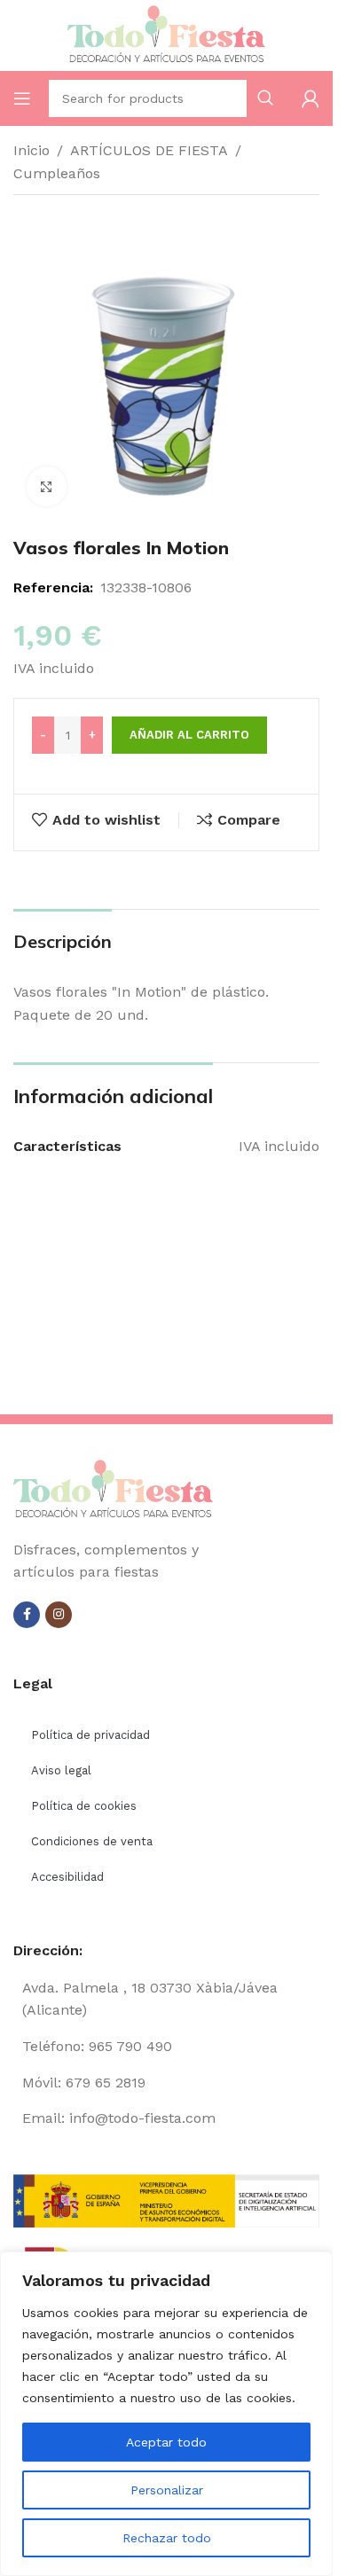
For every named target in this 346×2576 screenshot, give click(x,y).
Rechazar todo (167, 2538)
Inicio (31, 150)
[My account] (311, 98)
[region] (166, 2414)
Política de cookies (84, 1806)
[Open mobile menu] (22, 98)
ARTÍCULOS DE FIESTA (149, 150)
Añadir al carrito (189, 735)
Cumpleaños (57, 173)
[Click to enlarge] (47, 486)
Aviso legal (61, 1770)
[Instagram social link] (59, 1615)
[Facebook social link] (27, 1615)
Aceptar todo (166, 2442)
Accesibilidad (67, 1877)
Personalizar (167, 2490)
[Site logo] (167, 34)
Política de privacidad (90, 1735)
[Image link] (113, 1488)
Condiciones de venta (92, 1841)
